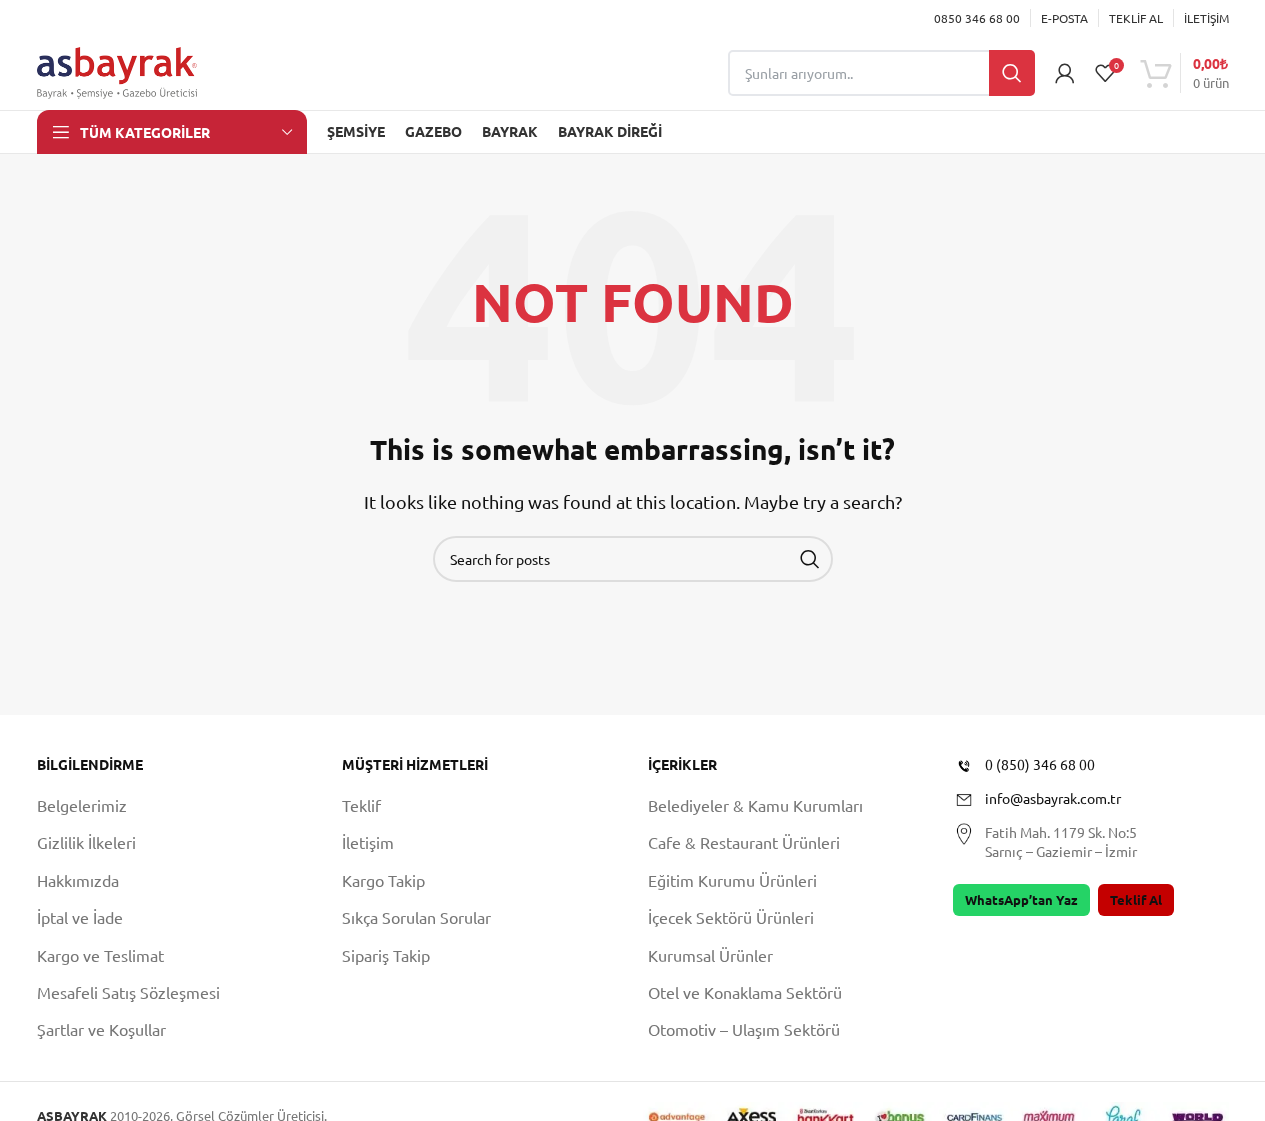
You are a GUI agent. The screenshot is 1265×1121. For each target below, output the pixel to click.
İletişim (368, 842)
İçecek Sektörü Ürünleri (731, 917)
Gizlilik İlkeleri (86, 842)
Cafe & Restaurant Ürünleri (744, 842)
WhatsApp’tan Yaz (1021, 899)
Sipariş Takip (386, 955)
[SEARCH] (810, 559)
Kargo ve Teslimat (100, 955)
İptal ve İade (80, 917)
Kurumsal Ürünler (710, 955)
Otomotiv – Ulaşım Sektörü (744, 1029)
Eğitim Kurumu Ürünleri (732, 880)
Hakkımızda (78, 880)
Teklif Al (1136, 899)
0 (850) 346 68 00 (1040, 764)
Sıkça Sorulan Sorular (416, 917)
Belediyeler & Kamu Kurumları (755, 805)
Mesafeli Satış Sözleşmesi (128, 992)
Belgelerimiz (82, 805)
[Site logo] (117, 70)
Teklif (361, 805)
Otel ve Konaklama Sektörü (745, 992)
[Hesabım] (1065, 73)
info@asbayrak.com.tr (1053, 798)
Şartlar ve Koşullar (101, 1029)
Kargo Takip (383, 880)
